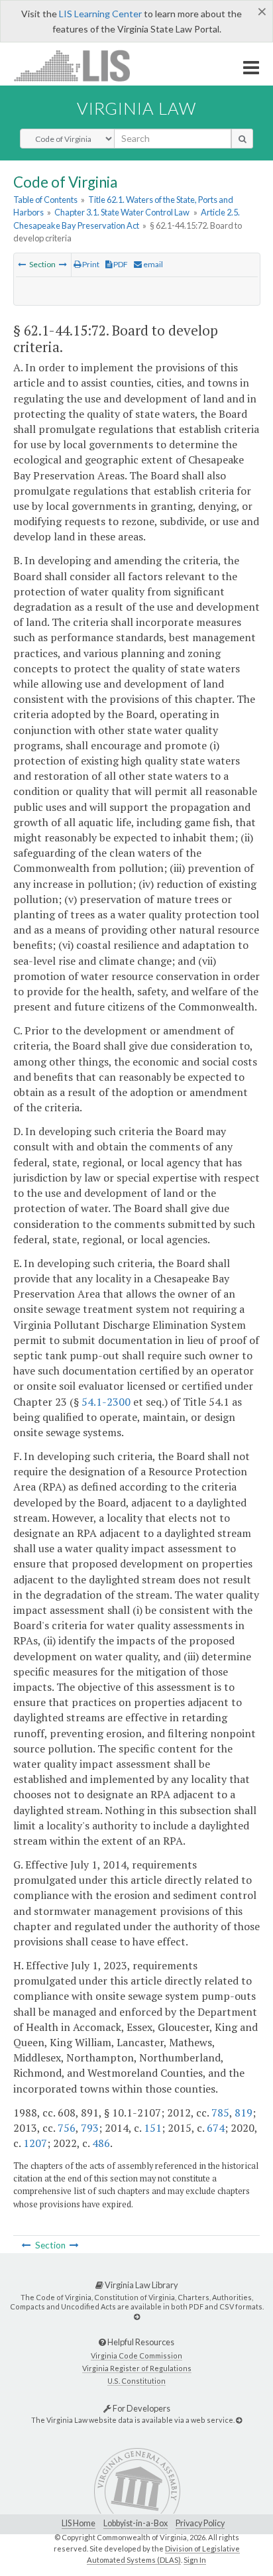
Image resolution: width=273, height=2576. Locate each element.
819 (244, 2113)
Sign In (195, 2560)
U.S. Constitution (136, 2381)
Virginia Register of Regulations (137, 2368)
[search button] (242, 139)
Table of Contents (45, 200)
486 (101, 2143)
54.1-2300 (106, 1402)
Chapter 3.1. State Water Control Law (122, 212)
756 (67, 2128)
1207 (35, 2143)
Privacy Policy (200, 2523)
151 (153, 2128)
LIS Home (79, 2523)
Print (90, 264)
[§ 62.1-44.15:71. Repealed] (22, 264)
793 (90, 2128)
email (152, 264)
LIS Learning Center (100, 14)
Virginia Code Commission (136, 2356)
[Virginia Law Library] (137, 2316)
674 (216, 2128)
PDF (120, 264)
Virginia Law (136, 108)
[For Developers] (239, 2420)
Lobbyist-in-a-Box (136, 2523)
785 (220, 2113)
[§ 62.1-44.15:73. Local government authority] (63, 264)
